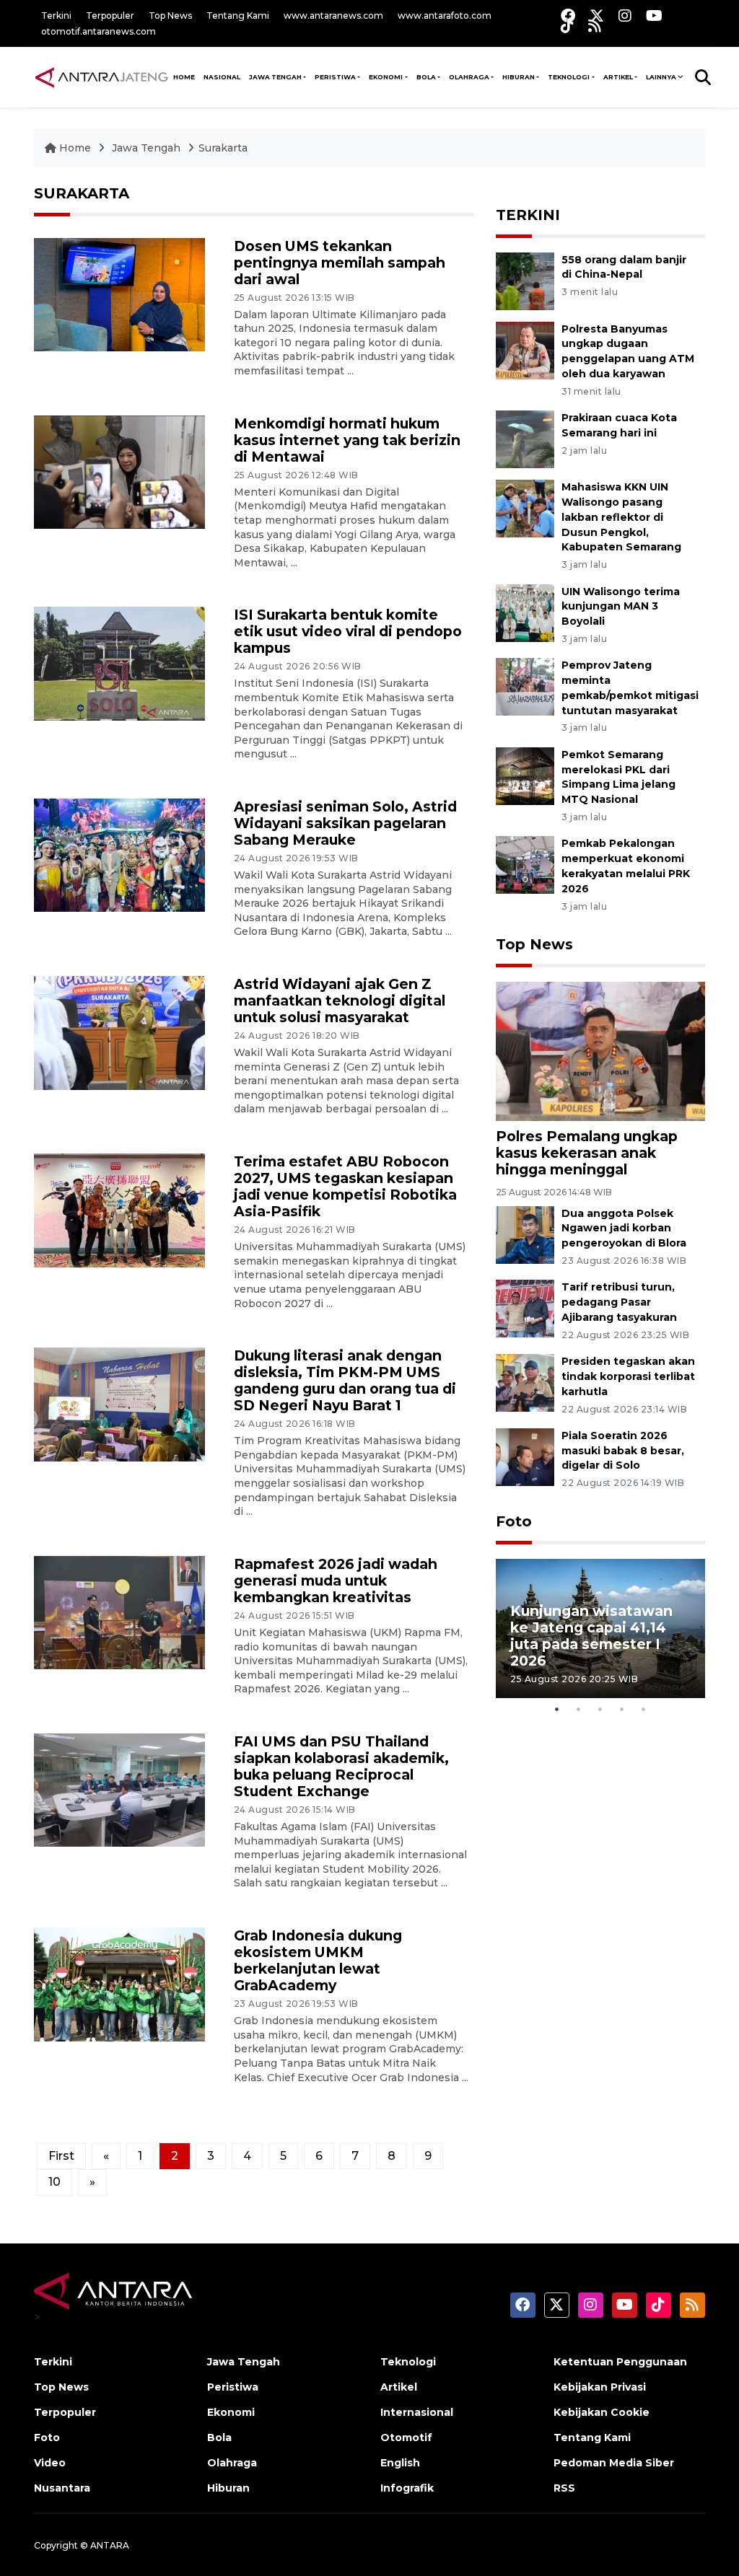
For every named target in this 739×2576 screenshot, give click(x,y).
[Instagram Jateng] (625, 16)
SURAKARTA (82, 193)
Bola (219, 2437)
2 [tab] (579, 1709)
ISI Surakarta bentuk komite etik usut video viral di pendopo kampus (348, 631)
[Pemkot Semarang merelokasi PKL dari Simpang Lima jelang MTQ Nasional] (525, 775)
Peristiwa (233, 2387)
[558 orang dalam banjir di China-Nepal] (525, 280)
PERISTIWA (335, 77)
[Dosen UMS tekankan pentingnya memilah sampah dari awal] (119, 294)
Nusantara (62, 2488)
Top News (170, 16)
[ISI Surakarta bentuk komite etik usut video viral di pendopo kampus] (119, 663)
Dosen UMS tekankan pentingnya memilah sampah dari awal (340, 263)
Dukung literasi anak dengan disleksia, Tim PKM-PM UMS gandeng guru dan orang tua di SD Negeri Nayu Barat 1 (345, 1380)
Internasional (417, 2412)
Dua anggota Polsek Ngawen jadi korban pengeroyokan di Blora (624, 1228)
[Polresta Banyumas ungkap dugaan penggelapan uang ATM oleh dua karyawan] (525, 350)
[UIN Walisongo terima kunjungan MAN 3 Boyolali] (525, 612)
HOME (184, 77)
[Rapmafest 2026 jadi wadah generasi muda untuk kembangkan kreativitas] (119, 1612)
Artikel (399, 2387)
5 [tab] (644, 1709)
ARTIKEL (618, 77)
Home (75, 148)
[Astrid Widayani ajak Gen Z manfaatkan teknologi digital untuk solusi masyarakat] (119, 1032)
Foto (514, 1521)
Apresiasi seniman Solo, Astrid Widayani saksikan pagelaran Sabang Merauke (345, 823)
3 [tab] (600, 1709)
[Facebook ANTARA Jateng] (568, 16)
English (400, 2463)
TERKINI (528, 215)
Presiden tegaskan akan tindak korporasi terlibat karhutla (628, 1376)
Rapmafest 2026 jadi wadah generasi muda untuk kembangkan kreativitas (336, 1581)
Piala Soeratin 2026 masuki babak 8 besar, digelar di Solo (623, 1451)
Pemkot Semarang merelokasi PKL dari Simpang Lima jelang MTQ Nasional (618, 777)
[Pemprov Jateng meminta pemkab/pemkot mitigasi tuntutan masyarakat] (525, 686)
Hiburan (228, 2488)
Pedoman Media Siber (614, 2463)
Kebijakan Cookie (602, 2412)
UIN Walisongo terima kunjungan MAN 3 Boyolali (621, 607)
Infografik (407, 2488)
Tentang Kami (238, 16)
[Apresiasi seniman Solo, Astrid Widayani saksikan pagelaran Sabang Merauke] (119, 854)
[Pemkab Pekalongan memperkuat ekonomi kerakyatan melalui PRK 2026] (525, 865)
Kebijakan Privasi (600, 2387)
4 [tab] (622, 1709)
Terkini (56, 16)
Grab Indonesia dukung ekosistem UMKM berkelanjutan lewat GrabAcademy (318, 1960)
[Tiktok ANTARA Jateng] (567, 26)
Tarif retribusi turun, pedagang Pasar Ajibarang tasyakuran (619, 1302)
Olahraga (232, 2463)
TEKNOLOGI (569, 77)
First (61, 2156)
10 (54, 2182)
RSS (564, 2488)
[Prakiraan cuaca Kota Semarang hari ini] (525, 438)
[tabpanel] (600, 1628)
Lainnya (661, 77)
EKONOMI (386, 77)
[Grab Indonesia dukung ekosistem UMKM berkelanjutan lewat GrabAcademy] (119, 1983)
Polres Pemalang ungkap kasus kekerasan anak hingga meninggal (587, 1153)
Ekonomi (231, 2412)
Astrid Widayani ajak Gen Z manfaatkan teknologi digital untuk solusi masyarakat (340, 1001)
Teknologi (408, 2362)
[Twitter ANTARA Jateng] (597, 16)
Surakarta (223, 148)
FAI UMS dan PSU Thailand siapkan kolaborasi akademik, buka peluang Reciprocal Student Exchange (341, 1766)
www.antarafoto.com (445, 16)
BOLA (426, 77)
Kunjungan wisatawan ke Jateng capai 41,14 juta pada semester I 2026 (591, 1636)
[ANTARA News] (101, 76)
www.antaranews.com (333, 16)
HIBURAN (519, 77)
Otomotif (406, 2437)
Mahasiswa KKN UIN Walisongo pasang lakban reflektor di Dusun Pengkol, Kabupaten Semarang (621, 517)
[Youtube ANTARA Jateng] (654, 16)
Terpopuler (110, 16)
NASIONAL (222, 77)
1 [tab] (557, 1709)
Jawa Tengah (275, 77)
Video (50, 2463)
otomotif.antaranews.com (99, 31)
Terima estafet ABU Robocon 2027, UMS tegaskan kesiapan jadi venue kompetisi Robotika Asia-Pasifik (345, 1186)
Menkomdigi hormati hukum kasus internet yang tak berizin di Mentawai (347, 440)
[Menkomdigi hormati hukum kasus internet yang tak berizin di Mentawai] (119, 471)
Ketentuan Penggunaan (620, 2362)
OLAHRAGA (469, 77)
